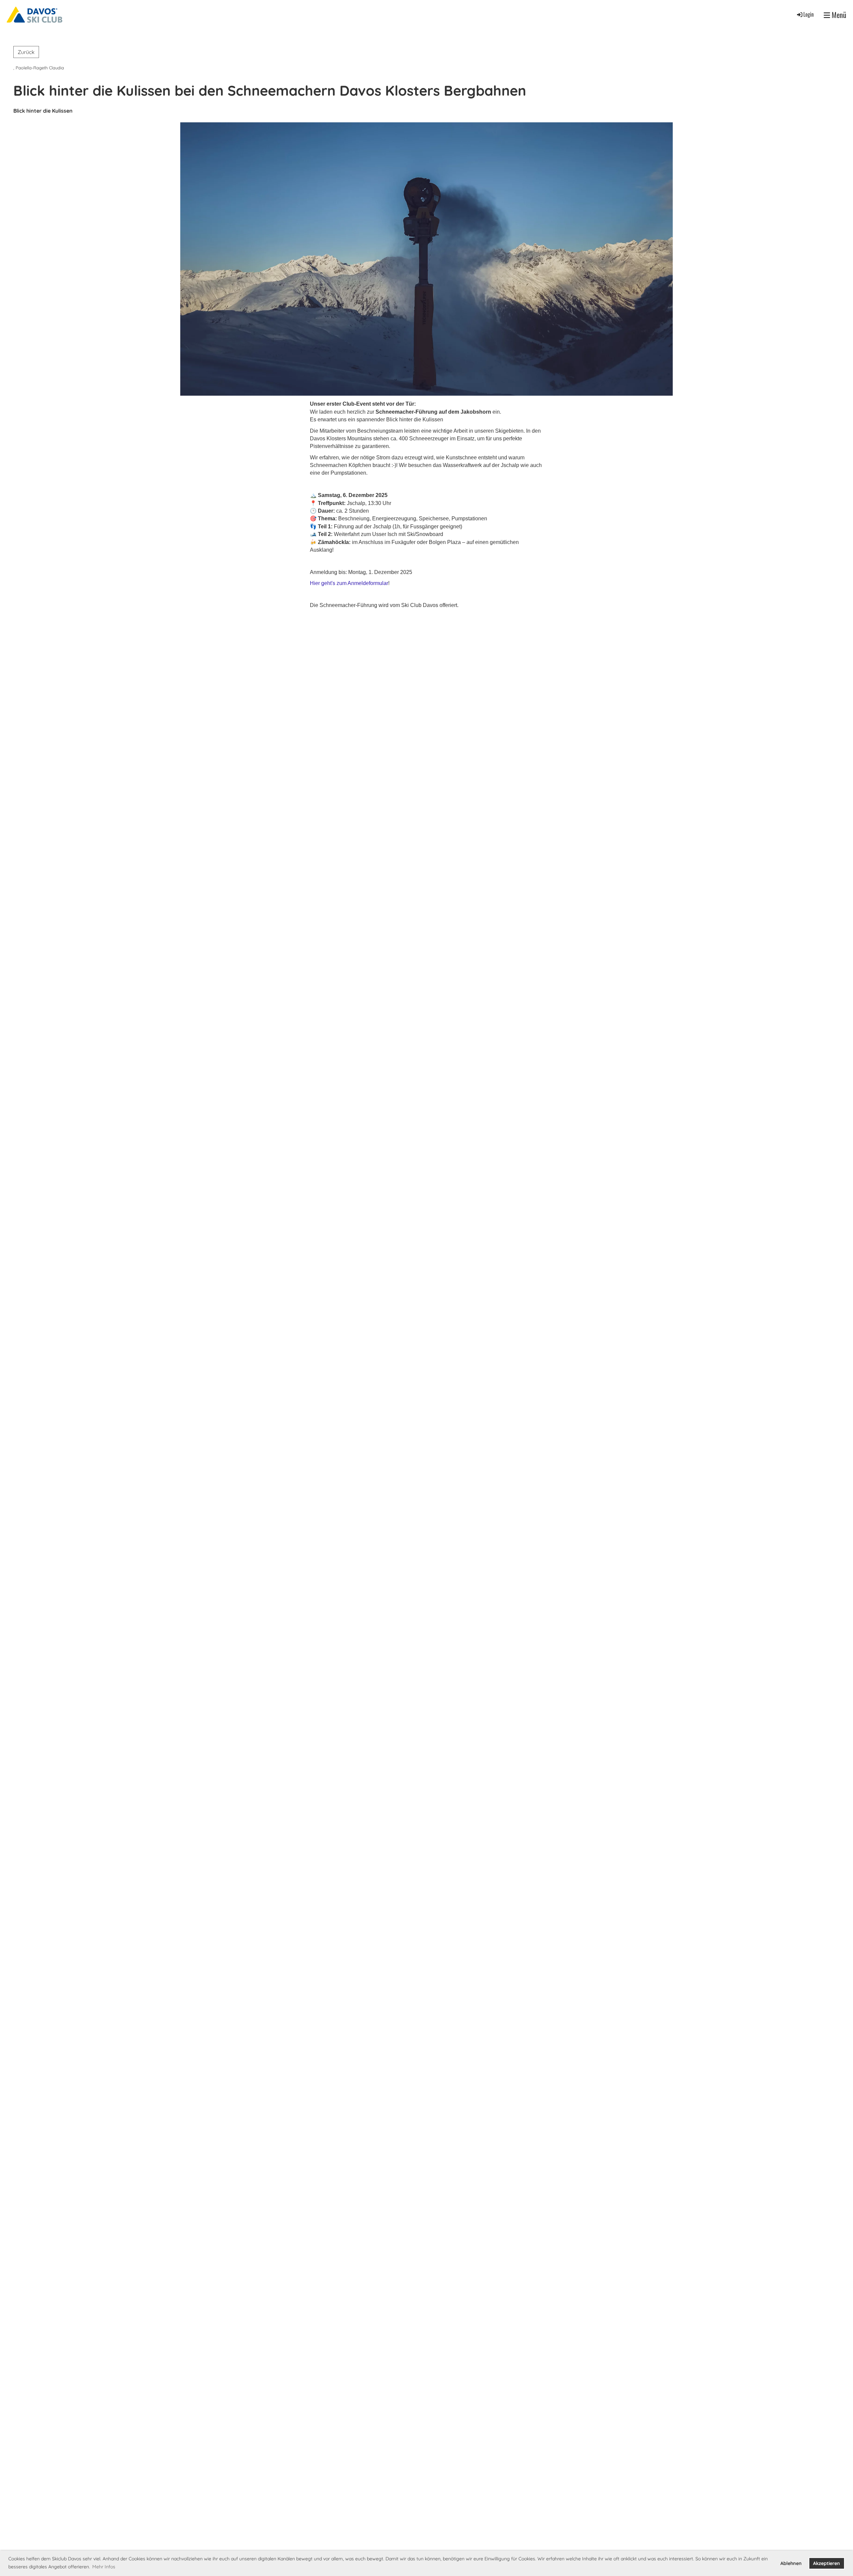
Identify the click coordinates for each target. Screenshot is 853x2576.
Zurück (26, 52)
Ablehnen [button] (791, 2563)
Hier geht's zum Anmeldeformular (349, 583)
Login (809, 14)
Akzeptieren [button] (827, 2563)
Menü (838, 15)
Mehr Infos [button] (104, 2567)
